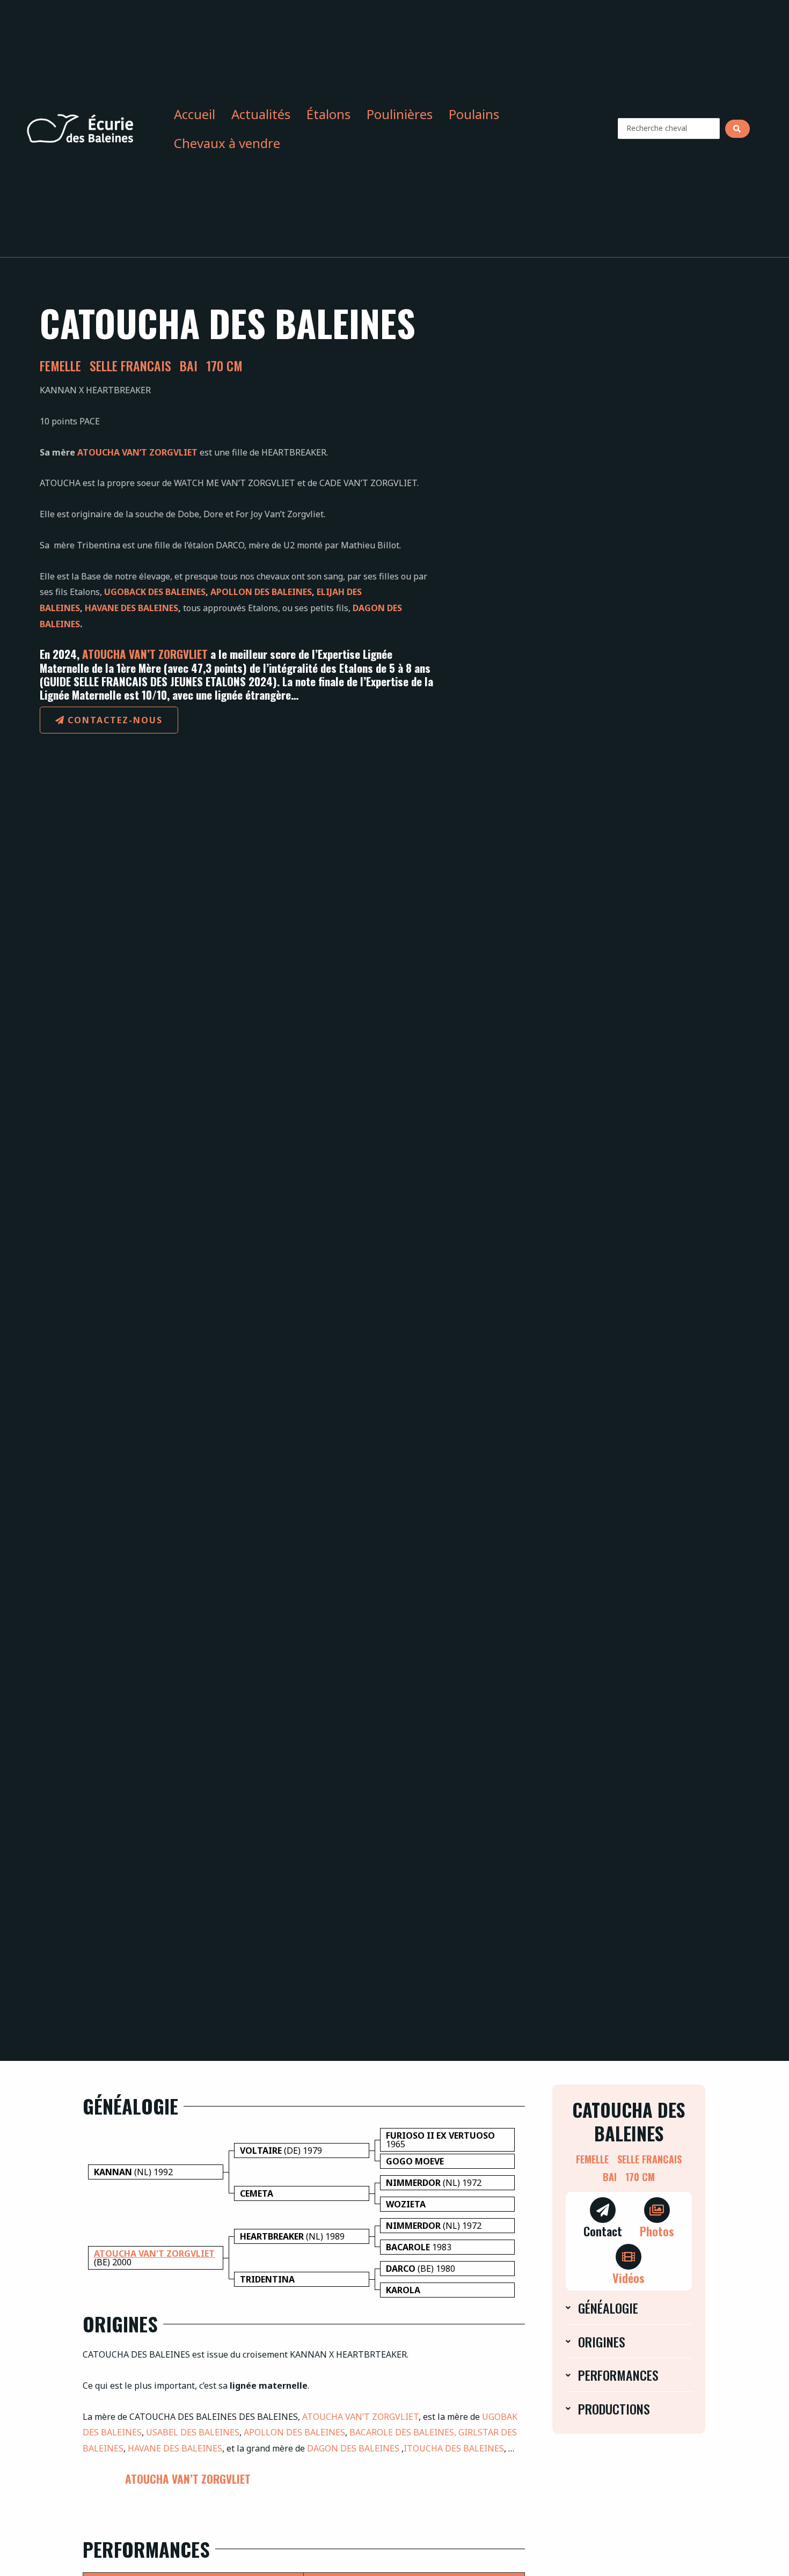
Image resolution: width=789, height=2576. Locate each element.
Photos (657, 2231)
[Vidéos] (629, 2257)
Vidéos (629, 2277)
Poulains (474, 114)
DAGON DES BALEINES (353, 2448)
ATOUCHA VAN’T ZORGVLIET (137, 452)
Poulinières (400, 114)
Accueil (195, 114)
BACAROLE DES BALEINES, (403, 2432)
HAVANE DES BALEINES (131, 608)
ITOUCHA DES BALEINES (454, 2448)
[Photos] (657, 2210)
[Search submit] (737, 129)
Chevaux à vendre (227, 143)
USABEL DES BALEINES (193, 2432)
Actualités (261, 114)
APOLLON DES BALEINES (261, 592)
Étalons (328, 114)
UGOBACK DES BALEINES (155, 592)
